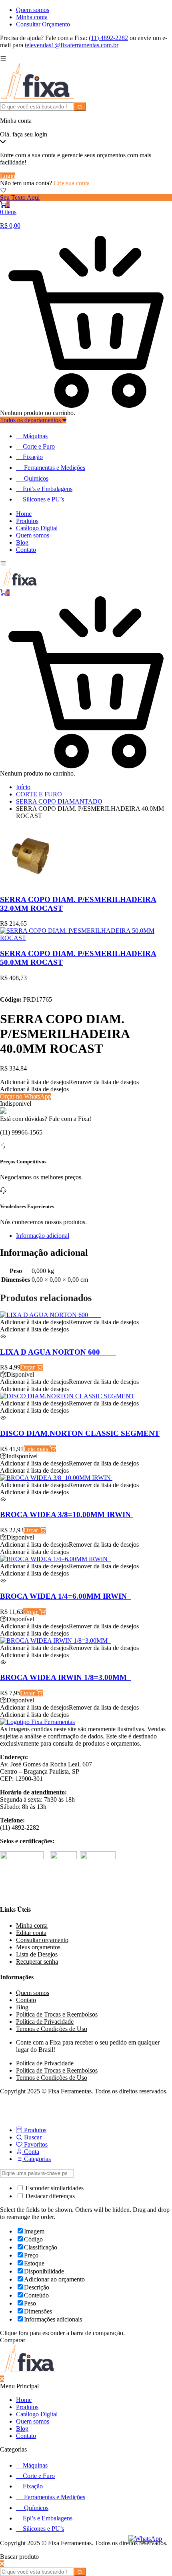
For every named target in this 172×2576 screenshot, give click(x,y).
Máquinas (35, 436)
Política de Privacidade (45, 2022)
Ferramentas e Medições (55, 468)
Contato (26, 550)
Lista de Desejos (37, 1954)
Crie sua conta (72, 183)
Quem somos (33, 10)
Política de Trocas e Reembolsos (57, 2014)
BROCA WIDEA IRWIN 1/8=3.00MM (65, 1677)
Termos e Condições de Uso (52, 2029)
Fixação (33, 457)
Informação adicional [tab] (43, 1236)
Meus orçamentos (38, 1947)
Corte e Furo (39, 446)
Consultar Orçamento (43, 24)
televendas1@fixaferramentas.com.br (72, 45)
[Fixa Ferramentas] (38, 99)
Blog (22, 542)
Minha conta (32, 17)
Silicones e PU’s (43, 499)
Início (23, 787)
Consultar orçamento (42, 1940)
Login (8, 176)
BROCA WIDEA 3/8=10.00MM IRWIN (66, 1515)
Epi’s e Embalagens (48, 489)
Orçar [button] (28, 1367)
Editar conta (31, 1933)
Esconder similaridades (54, 2188)
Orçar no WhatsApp (26, 1096)
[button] (69, 1082)
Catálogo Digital (37, 528)
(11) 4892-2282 (108, 38)
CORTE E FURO (39, 794)
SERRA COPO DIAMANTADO (59, 801)
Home (24, 514)
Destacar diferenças (49, 2196)
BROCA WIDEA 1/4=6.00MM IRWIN (65, 1596)
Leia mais (37, 1449)
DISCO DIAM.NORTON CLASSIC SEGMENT (80, 1433)
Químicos (36, 478)
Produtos (27, 521)
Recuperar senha (37, 1962)
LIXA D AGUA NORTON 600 (58, 1352)
